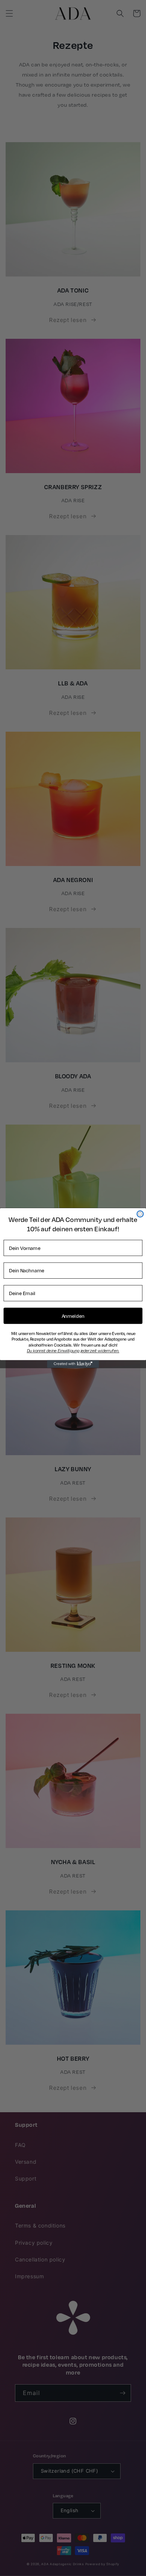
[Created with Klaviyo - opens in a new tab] (73, 1364)
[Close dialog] (140, 1214)
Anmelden (73, 1316)
